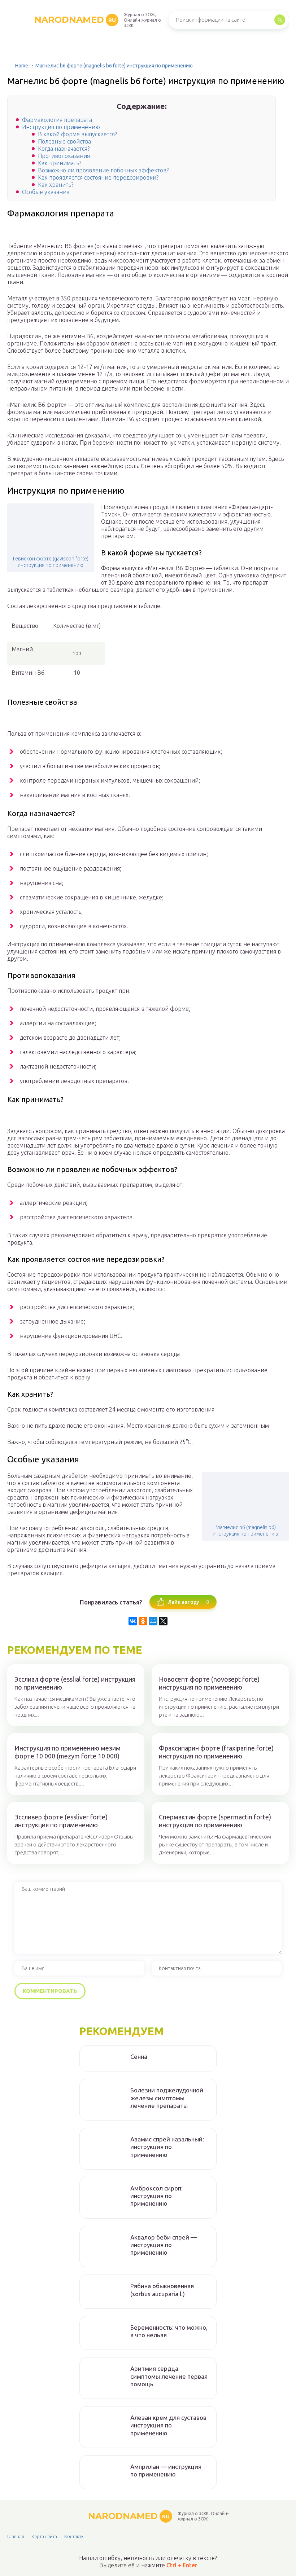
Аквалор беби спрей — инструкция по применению (164, 2245)
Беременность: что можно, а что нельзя (169, 2331)
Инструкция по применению (61, 127)
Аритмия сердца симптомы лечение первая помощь (169, 2376)
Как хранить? (56, 185)
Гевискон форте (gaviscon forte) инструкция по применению (51, 562)
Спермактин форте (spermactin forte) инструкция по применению (215, 1821)
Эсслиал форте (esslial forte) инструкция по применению (75, 1683)
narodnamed (75, 20)
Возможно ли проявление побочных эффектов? (103, 170)
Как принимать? (60, 163)
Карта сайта (44, 2536)
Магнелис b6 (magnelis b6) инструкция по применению (245, 1531)
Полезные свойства (64, 141)
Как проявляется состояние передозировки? (98, 177)
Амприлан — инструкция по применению (166, 2470)
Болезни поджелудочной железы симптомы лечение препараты (167, 2098)
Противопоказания (64, 156)
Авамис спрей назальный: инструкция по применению (167, 2147)
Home (22, 66)
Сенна (139, 2057)
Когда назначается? (64, 149)
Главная (16, 2536)
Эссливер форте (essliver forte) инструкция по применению (61, 1821)
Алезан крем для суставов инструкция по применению (168, 2425)
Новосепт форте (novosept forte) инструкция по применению (209, 1683)
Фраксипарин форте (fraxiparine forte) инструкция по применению (216, 1752)
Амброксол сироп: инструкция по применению (156, 2196)
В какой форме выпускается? (77, 134)
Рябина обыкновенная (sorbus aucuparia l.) (162, 2290)
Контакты (74, 2536)
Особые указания (46, 192)
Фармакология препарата (57, 120)
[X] (163, 1621)
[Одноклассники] (143, 1621)
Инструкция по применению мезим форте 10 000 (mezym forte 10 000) (68, 1752)
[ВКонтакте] (133, 1621)
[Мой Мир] (153, 1621)
